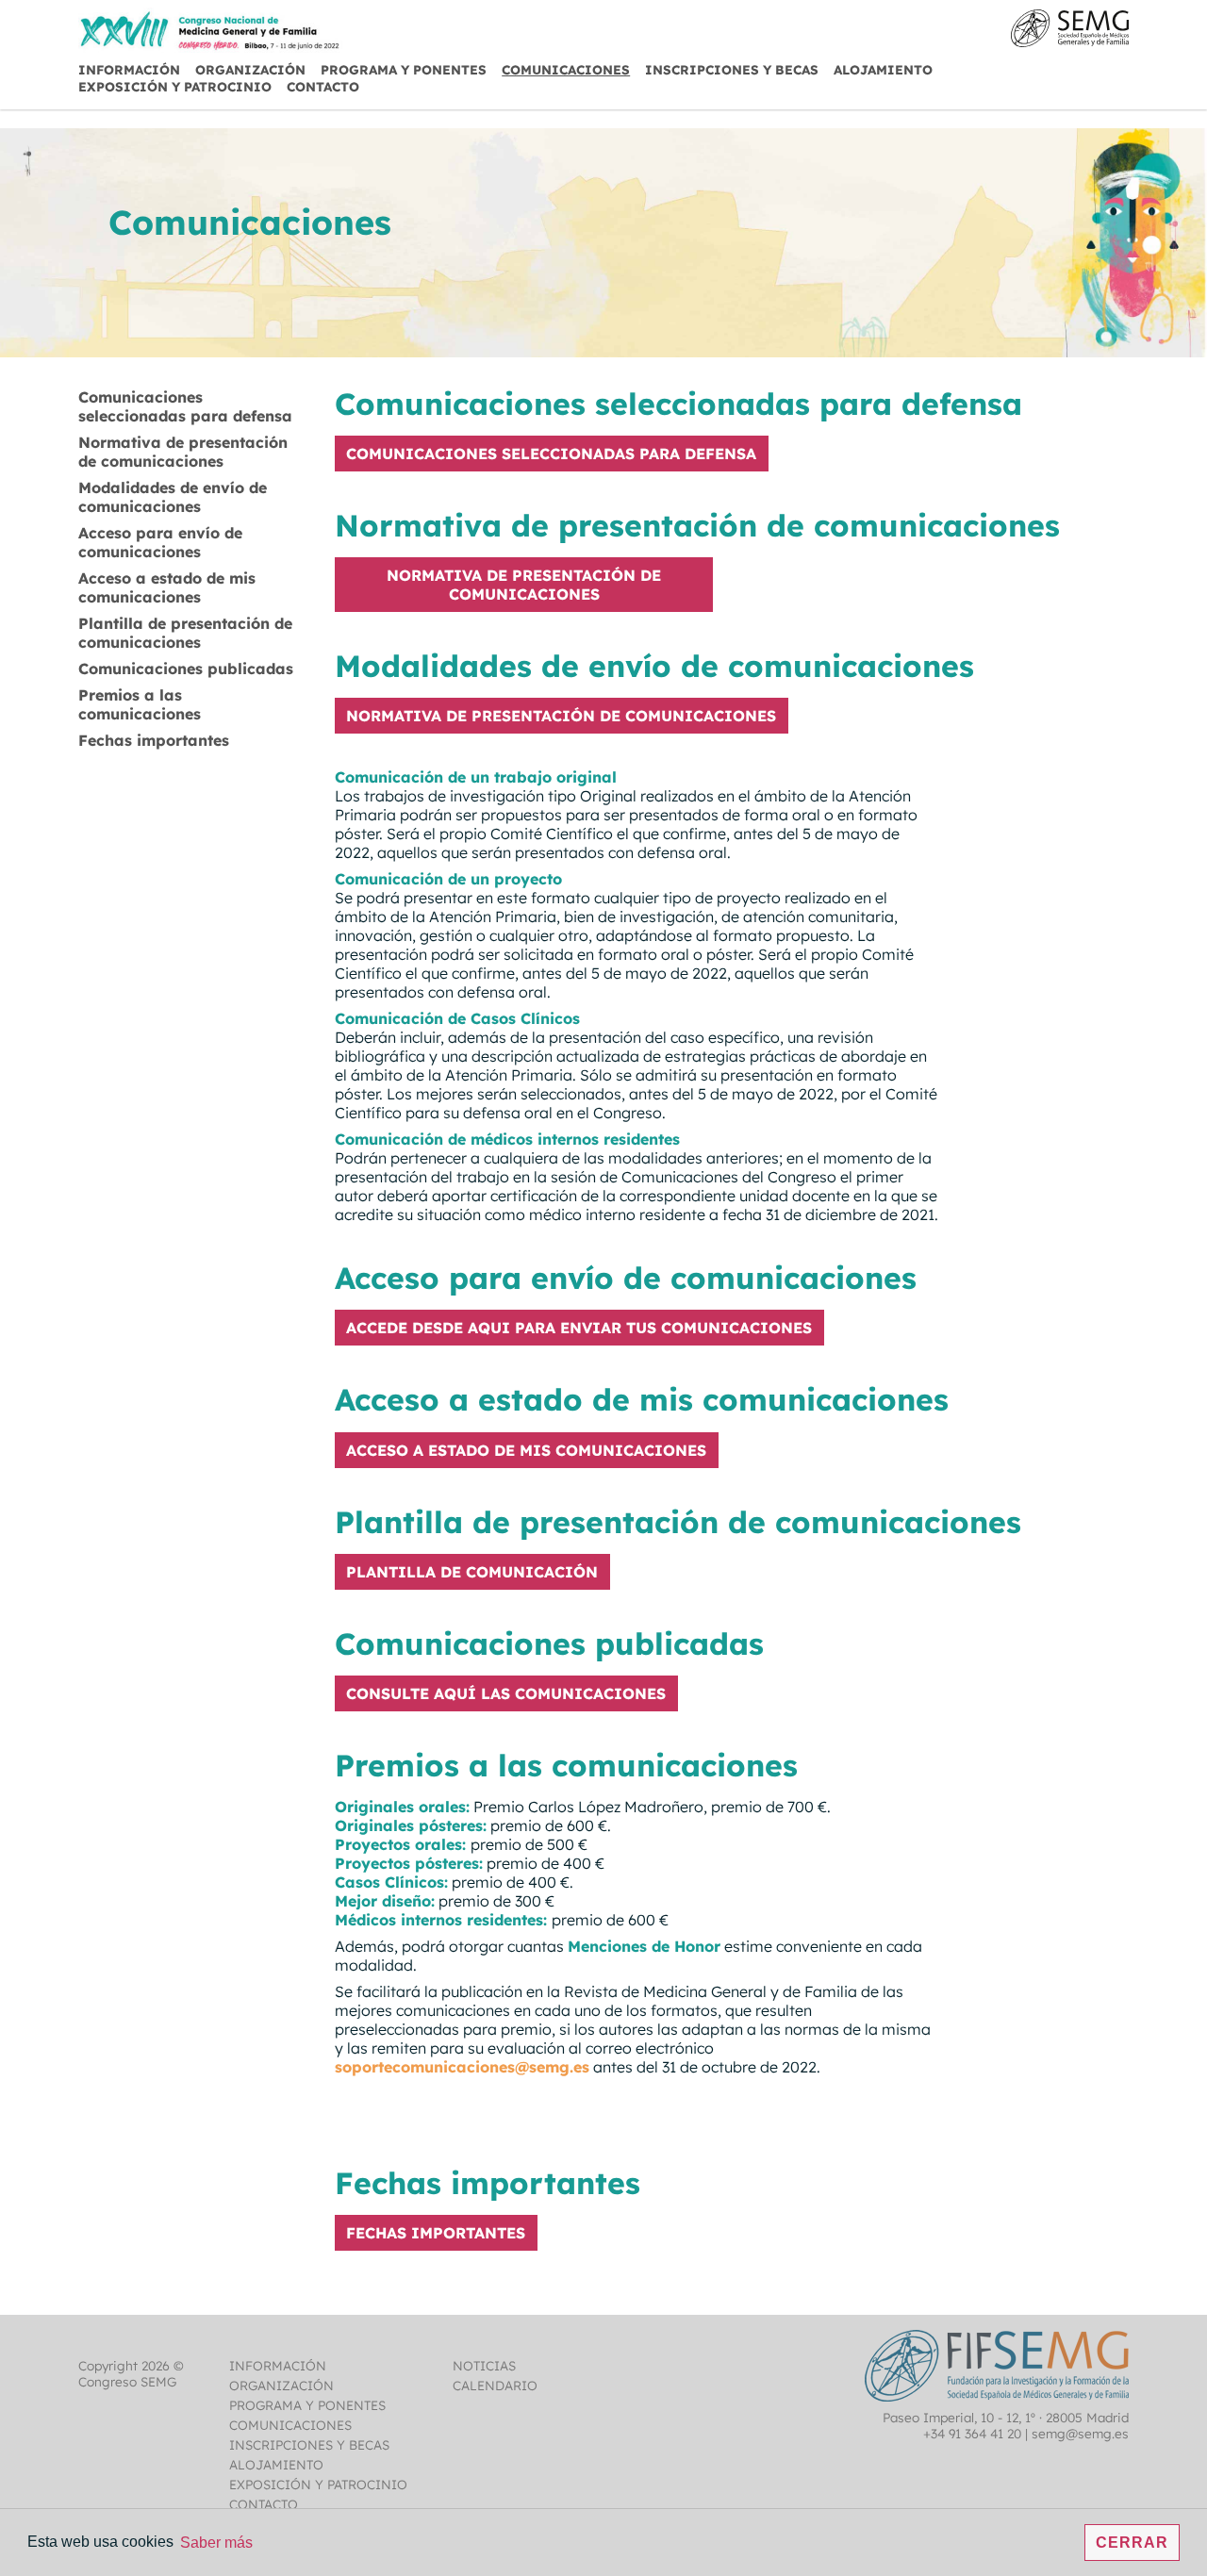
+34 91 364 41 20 (972, 2433)
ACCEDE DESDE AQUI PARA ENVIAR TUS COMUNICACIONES (579, 1328)
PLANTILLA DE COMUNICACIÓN (472, 1572)
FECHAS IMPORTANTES (436, 2233)
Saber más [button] (216, 2543)
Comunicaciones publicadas (186, 669)
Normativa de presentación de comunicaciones (183, 452)
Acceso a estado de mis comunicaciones (167, 587)
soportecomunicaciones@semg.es (462, 2067)
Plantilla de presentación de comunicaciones (185, 633)
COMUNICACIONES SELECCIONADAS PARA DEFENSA (551, 454)
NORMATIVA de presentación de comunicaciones (524, 585)
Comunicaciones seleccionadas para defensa (185, 406)
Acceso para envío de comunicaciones (160, 542)
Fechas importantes (154, 740)
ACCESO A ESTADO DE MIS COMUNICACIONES (526, 1450)
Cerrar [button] (1132, 2543)
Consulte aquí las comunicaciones (506, 1693)
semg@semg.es (1080, 2433)
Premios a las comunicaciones (140, 704)
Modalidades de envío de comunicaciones (173, 497)
